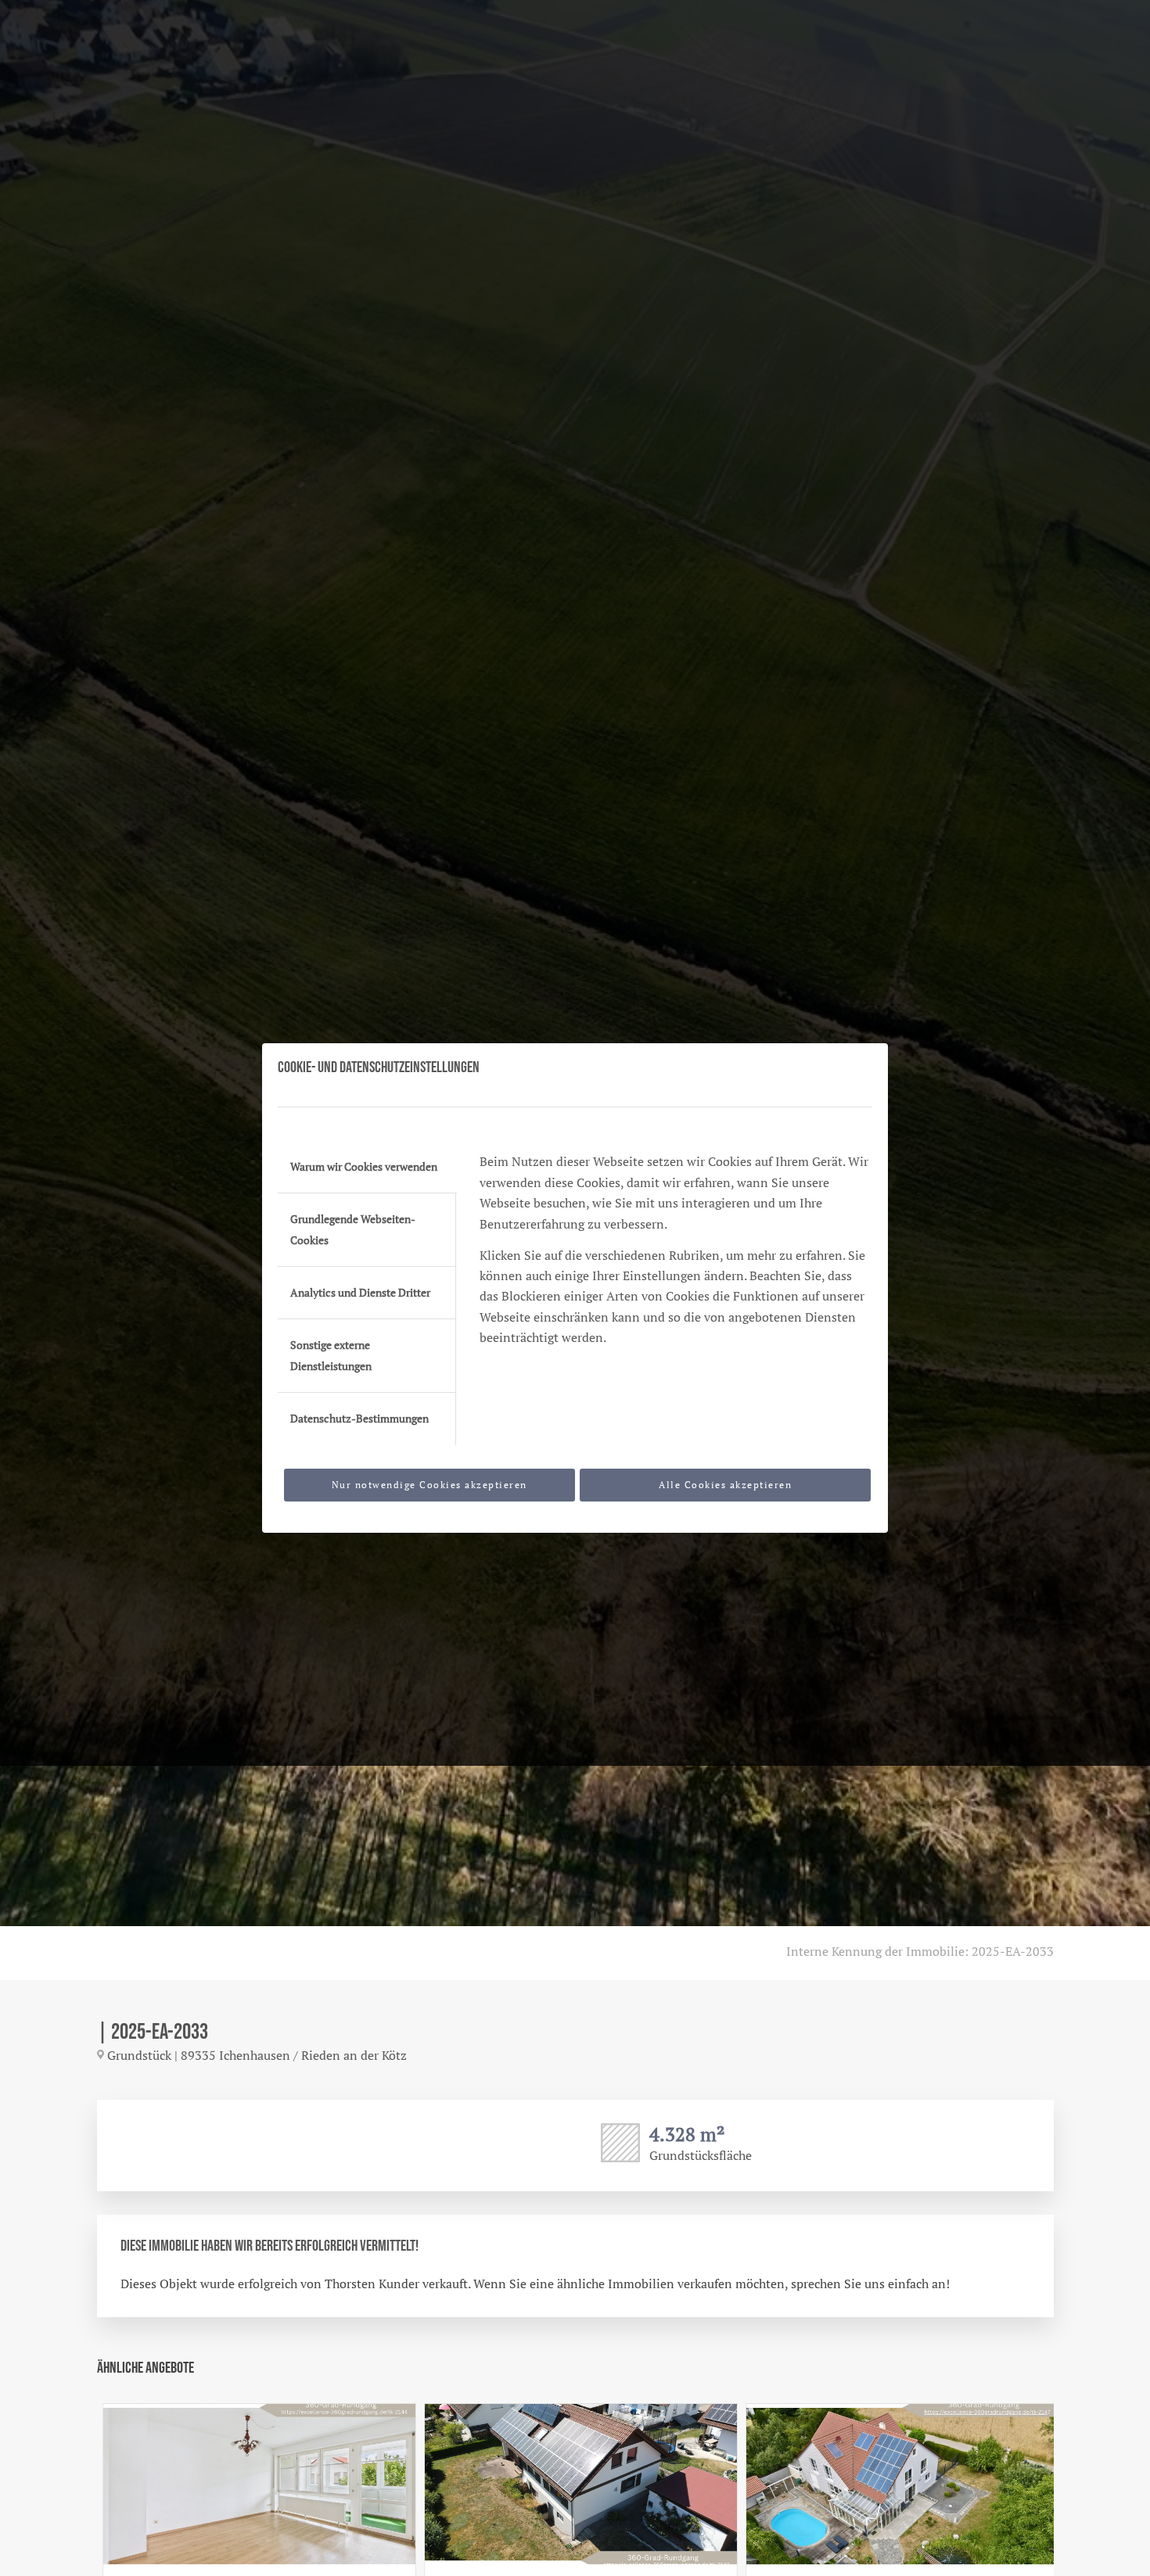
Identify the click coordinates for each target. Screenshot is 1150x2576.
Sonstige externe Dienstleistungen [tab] (331, 1355)
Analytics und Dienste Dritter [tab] (360, 1293)
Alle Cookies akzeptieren (725, 1485)
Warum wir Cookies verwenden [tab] (364, 1167)
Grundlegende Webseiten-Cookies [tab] (353, 1229)
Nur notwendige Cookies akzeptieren (429, 1485)
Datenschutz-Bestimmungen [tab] (359, 1419)
